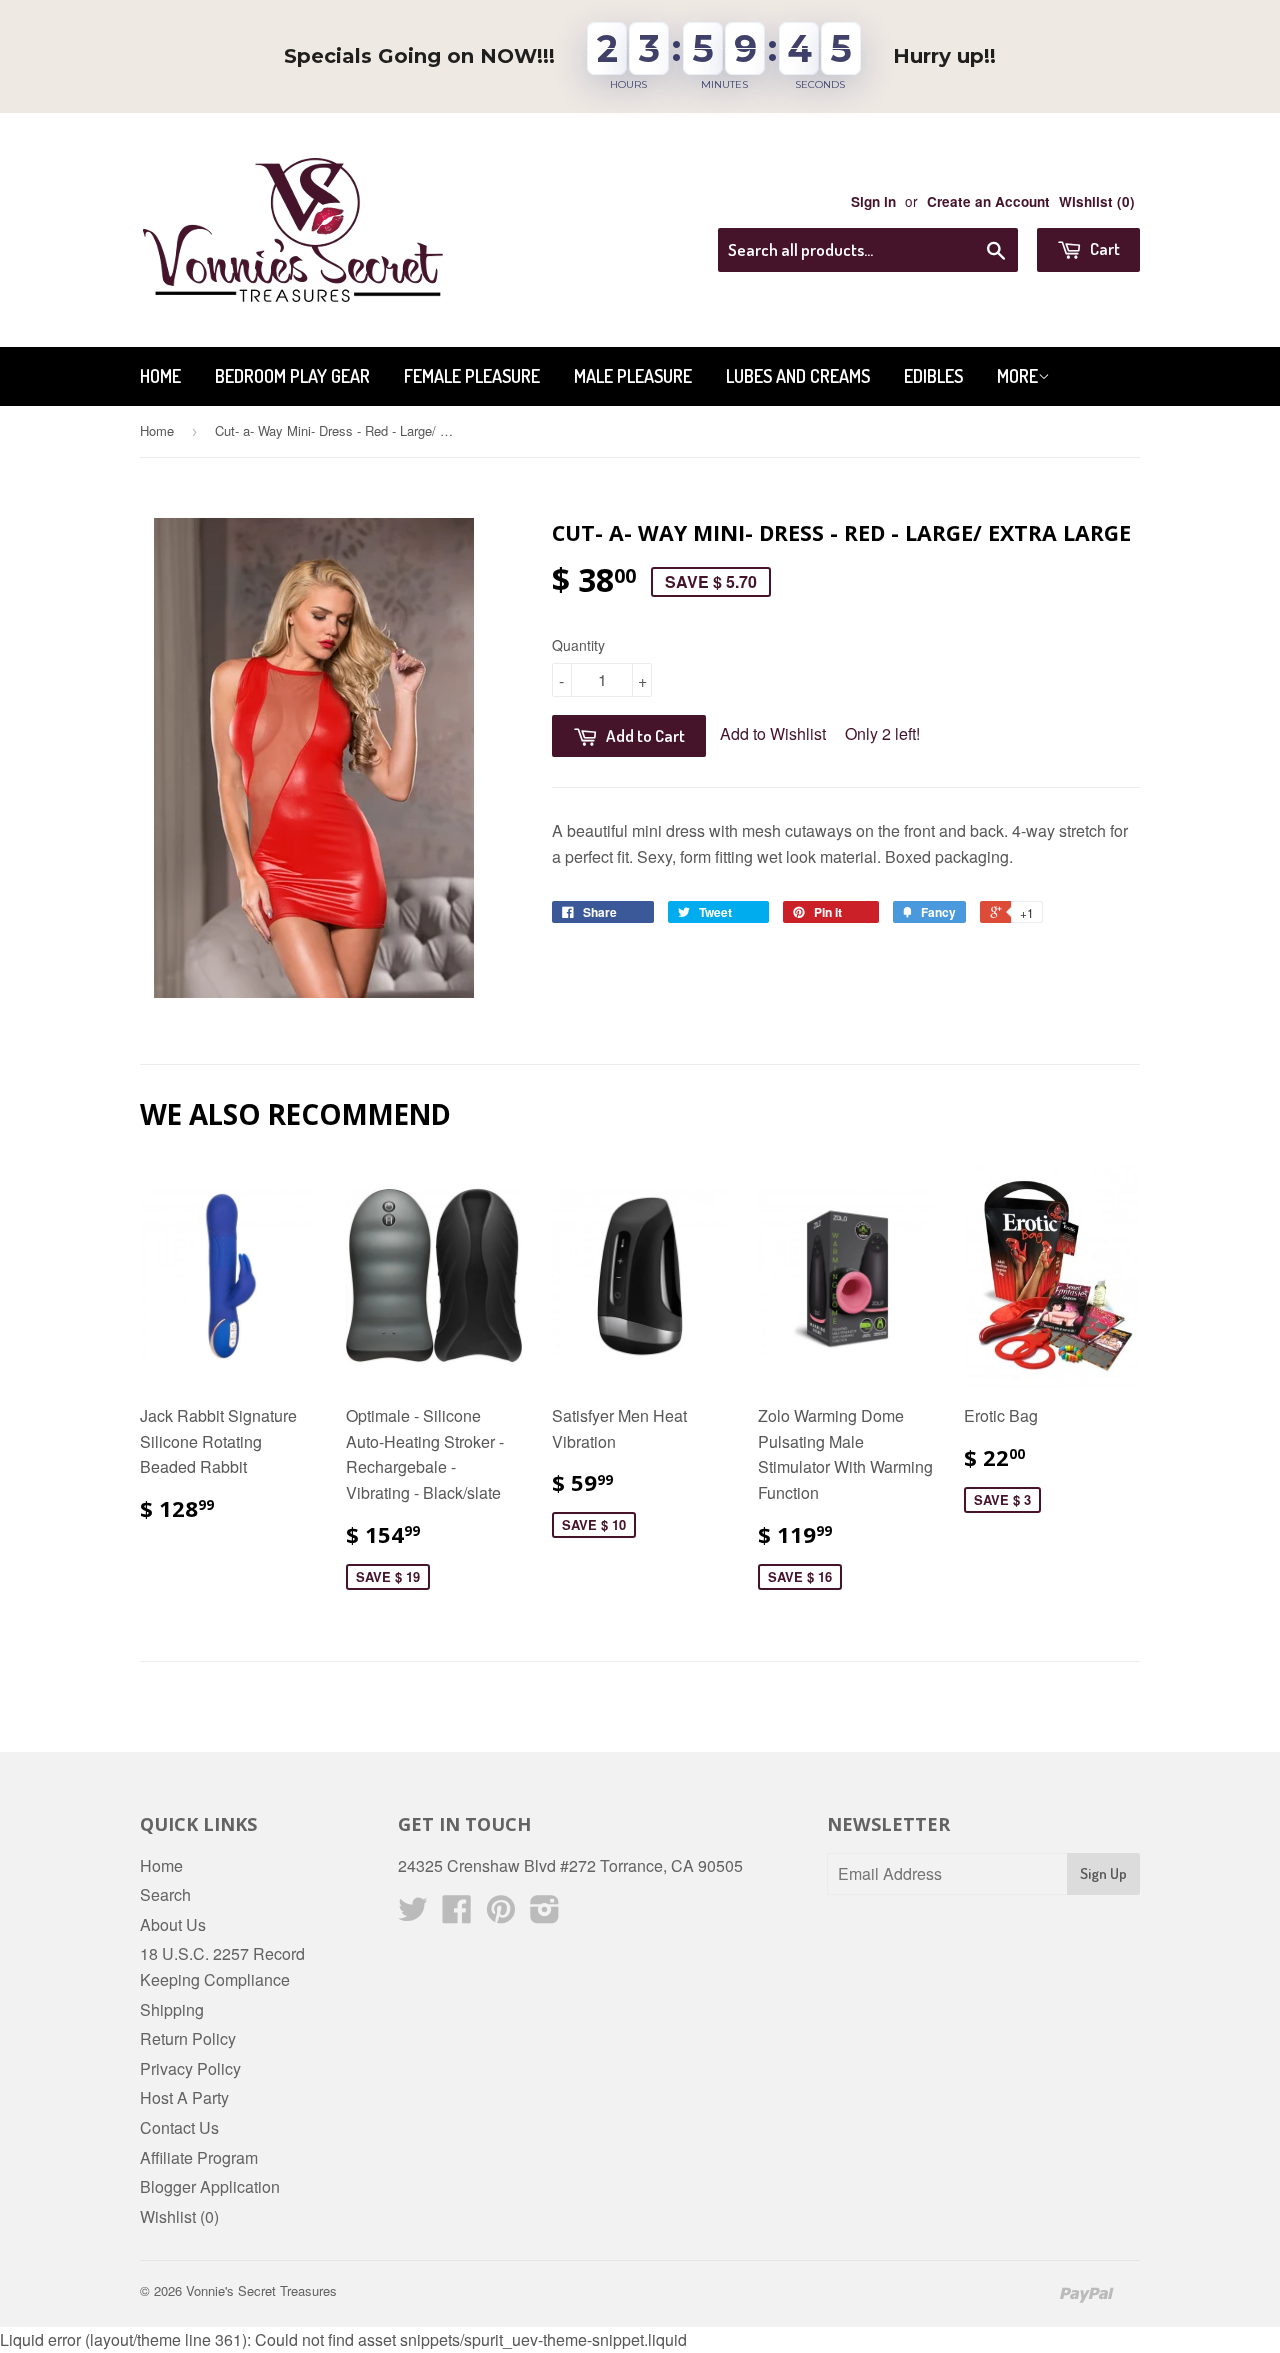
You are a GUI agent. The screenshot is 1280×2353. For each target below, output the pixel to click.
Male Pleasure (633, 376)
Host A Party (184, 2097)
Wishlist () (1097, 201)
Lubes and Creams (798, 376)
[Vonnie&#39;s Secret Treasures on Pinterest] (501, 1914)
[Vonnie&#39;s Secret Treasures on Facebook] (457, 1914)
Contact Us (179, 2127)
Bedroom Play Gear (292, 376)
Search (165, 1894)
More (1017, 376)
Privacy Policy (190, 2068)
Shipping (172, 2009)
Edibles (933, 376)
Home (160, 376)
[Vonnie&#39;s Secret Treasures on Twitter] (413, 1914)
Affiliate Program (199, 2157)
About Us (173, 1924)
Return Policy (188, 2038)
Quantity (578, 645)
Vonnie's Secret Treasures (261, 2290)
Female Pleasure (472, 376)
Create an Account (988, 201)
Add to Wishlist (773, 733)
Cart (1103, 248)
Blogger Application (210, 2186)
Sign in (873, 201)
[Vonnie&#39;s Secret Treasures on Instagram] (545, 1914)
